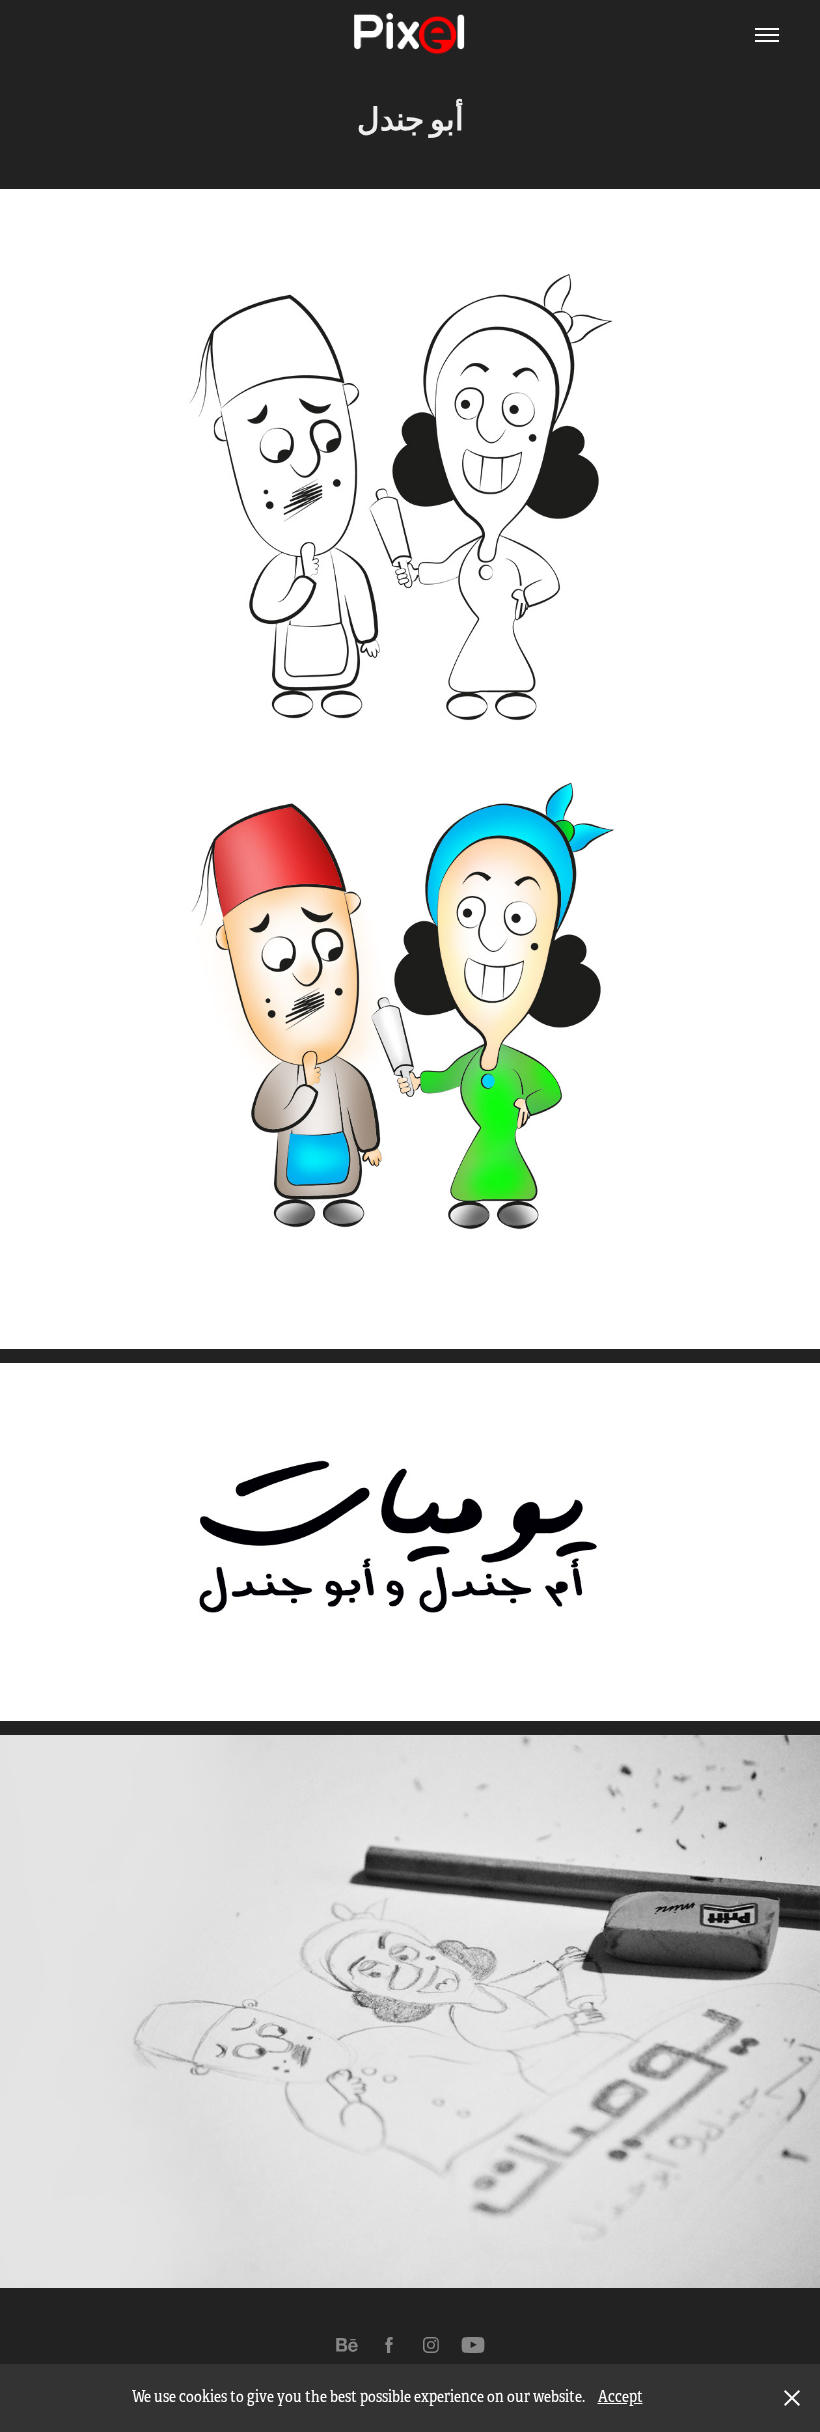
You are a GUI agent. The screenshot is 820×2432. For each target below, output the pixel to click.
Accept (620, 2397)
